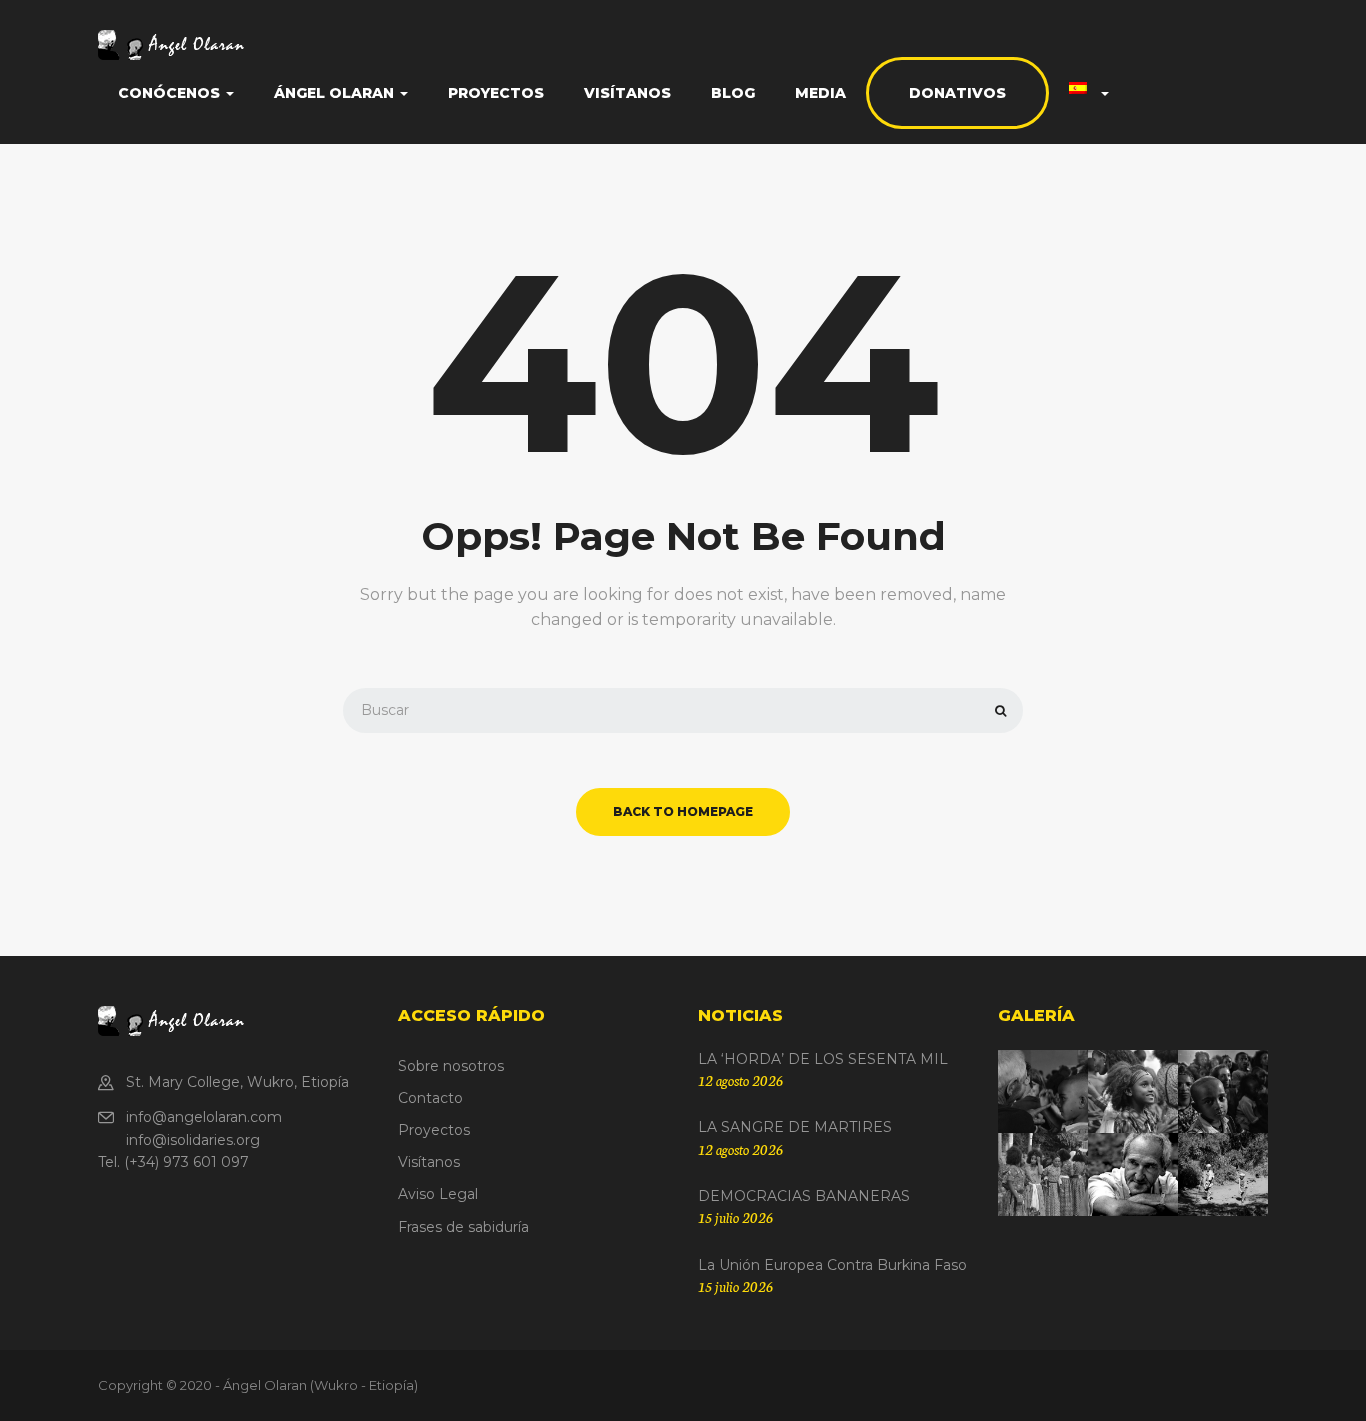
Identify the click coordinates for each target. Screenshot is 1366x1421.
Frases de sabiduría (463, 1227)
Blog (733, 93)
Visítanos (627, 93)
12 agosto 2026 (740, 1080)
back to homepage (683, 811)
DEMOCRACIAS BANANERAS (804, 1196)
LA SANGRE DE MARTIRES (795, 1127)
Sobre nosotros (451, 1066)
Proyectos (496, 93)
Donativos (957, 93)
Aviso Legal (438, 1194)
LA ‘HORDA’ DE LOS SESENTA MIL (823, 1059)
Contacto (430, 1098)
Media (820, 93)
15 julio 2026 (735, 1217)
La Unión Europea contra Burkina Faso (832, 1265)
